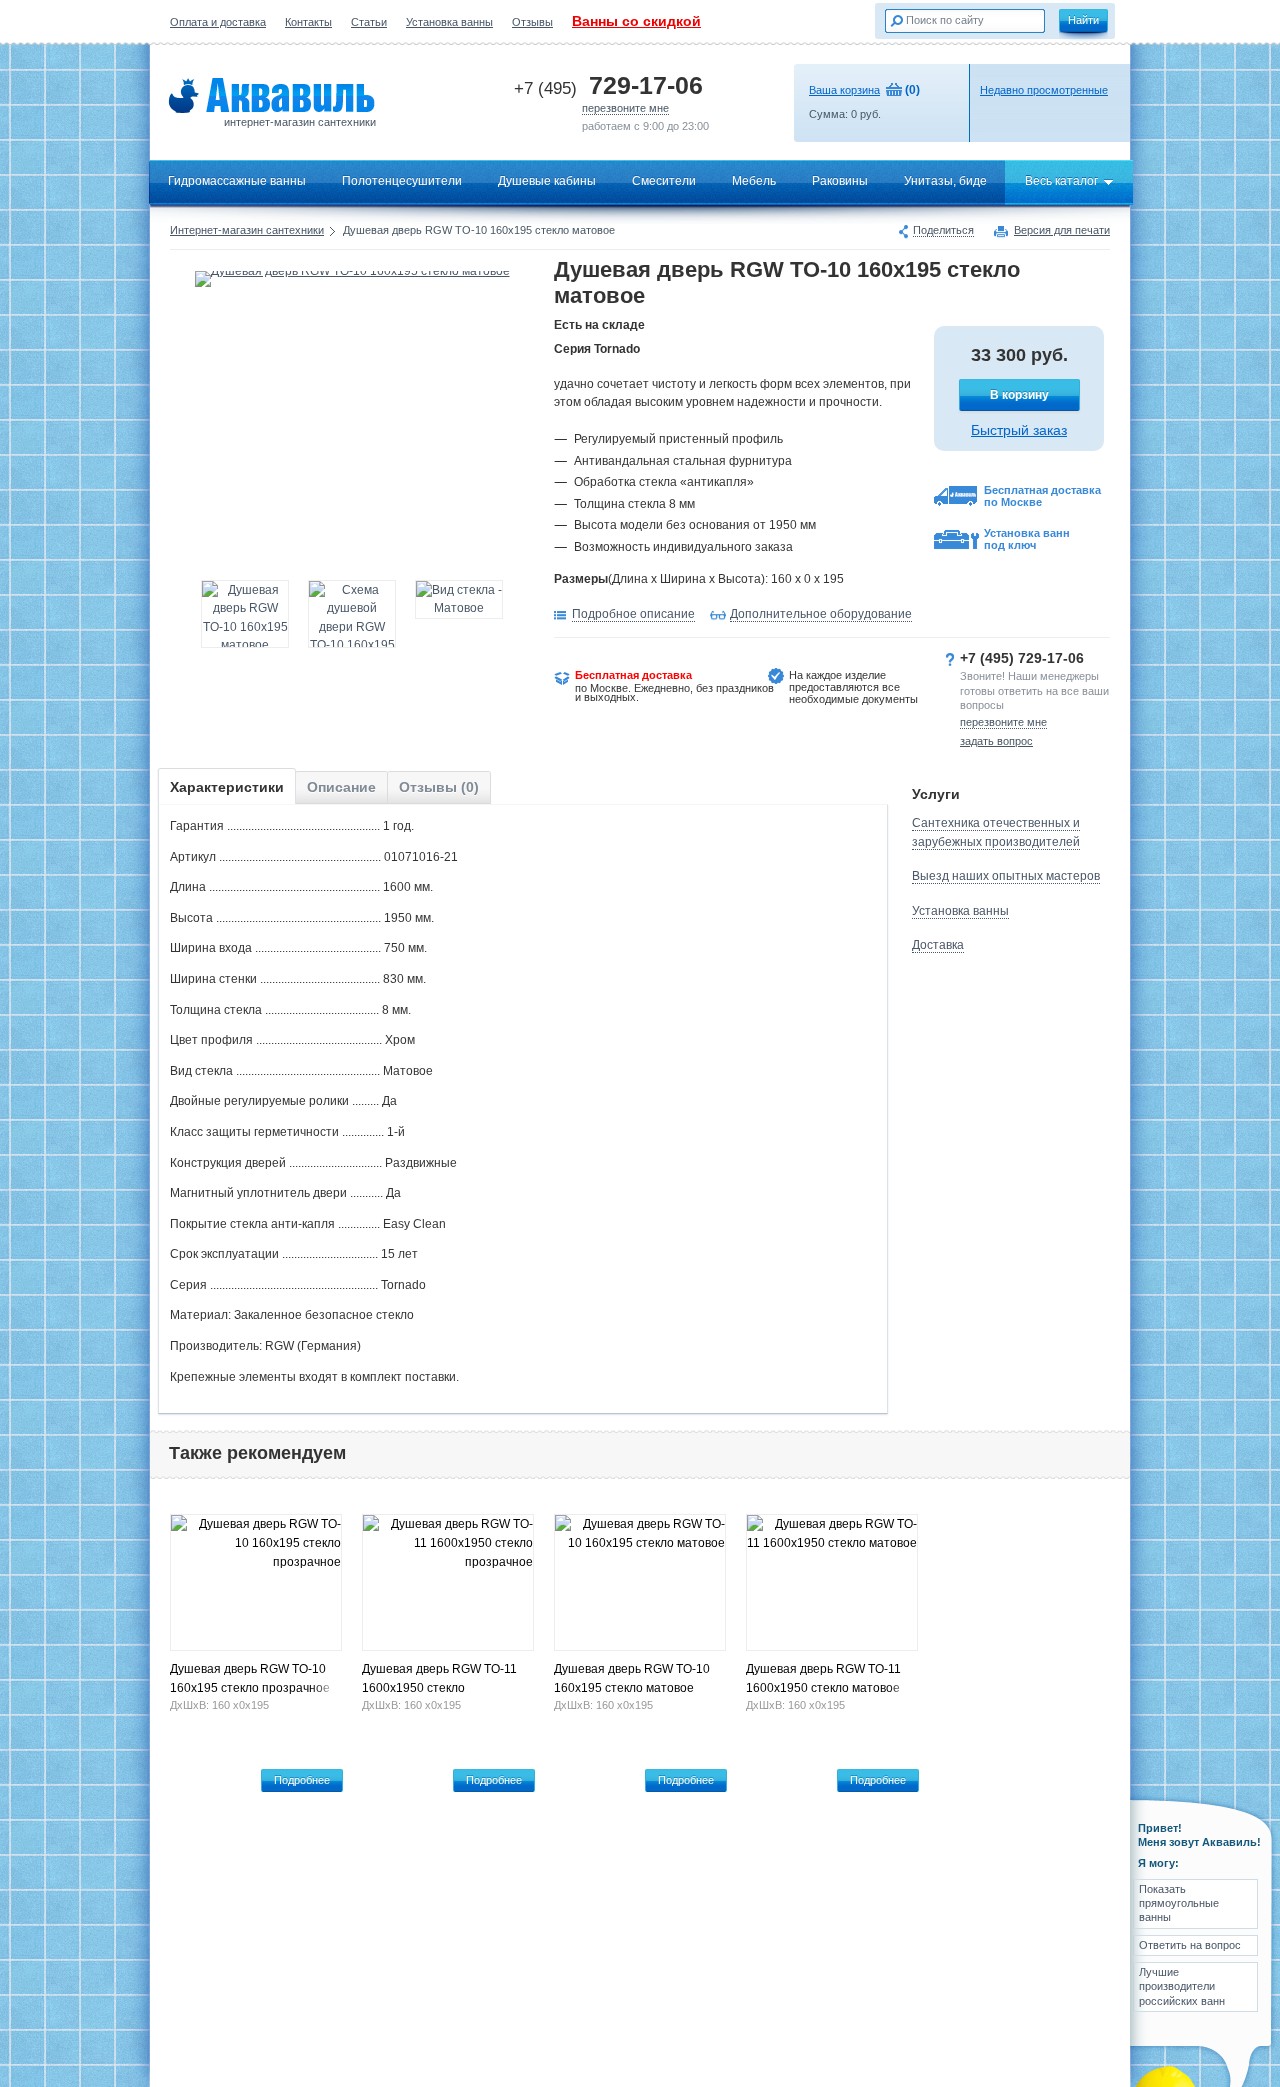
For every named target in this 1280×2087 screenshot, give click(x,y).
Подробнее (302, 1780)
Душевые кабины (547, 181)
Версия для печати (1062, 231)
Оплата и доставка (218, 22)
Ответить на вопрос (1190, 1945)
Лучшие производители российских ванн (1182, 1986)
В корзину (1019, 395)
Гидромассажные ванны (237, 181)
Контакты (308, 22)
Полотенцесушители (402, 181)
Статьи (369, 22)
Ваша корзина (844, 90)
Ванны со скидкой (636, 21)
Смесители (664, 181)
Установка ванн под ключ (1027, 539)
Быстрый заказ (1019, 430)
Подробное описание (633, 614)
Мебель (754, 181)
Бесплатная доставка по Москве (1042, 496)
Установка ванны (449, 22)
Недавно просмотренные (1044, 90)
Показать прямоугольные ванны (1179, 1903)
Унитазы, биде (945, 181)
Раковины (840, 181)
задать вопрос (996, 741)
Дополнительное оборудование (821, 614)
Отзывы (532, 22)
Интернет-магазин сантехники (247, 230)
